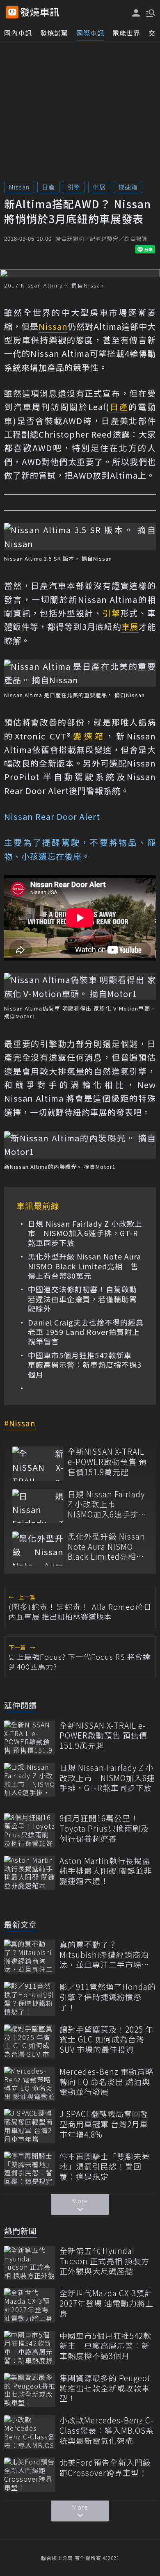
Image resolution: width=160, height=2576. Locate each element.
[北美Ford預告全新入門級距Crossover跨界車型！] (30, 2474)
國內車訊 (18, 33)
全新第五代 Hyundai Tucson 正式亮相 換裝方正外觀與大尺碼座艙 (104, 2261)
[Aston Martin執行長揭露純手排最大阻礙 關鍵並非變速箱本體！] (30, 1873)
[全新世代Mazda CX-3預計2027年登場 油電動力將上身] (30, 2305)
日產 (48, 187)
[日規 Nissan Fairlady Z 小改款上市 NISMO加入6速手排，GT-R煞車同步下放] (38, 1506)
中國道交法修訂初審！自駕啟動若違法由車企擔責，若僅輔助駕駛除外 (82, 1299)
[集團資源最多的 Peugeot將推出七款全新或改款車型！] (30, 2390)
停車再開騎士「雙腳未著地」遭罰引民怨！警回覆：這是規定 (105, 2167)
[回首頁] (40, 12)
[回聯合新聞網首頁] (12, 12)
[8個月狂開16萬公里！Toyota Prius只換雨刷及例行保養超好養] (30, 1830)
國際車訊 (90, 33)
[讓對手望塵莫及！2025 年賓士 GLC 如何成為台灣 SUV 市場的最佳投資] (30, 2041)
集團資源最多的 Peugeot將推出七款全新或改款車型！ (105, 2388)
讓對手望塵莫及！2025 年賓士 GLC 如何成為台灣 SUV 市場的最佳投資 (106, 2040)
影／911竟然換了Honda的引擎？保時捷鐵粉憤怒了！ (108, 1997)
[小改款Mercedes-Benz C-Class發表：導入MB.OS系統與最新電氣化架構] (30, 2432)
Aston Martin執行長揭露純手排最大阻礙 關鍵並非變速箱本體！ (106, 1871)
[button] (150, 12)
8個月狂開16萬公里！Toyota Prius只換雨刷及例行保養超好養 (104, 1828)
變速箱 (128, 187)
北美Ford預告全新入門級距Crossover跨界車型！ (105, 2468)
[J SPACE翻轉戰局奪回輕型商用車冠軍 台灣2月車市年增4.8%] (30, 2126)
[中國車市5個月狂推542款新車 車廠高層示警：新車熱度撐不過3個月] (30, 2348)
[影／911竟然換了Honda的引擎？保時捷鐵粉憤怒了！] (30, 1999)
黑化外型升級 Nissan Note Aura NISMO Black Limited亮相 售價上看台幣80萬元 (85, 1266)
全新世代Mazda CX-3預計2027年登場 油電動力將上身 (106, 2303)
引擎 (74, 187)
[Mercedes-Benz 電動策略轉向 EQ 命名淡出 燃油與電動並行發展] (30, 2084)
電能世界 (126, 33)
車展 (99, 187)
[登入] (136, 13)
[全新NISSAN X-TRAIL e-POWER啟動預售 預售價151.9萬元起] (38, 1464)
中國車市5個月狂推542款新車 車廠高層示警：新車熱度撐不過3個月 (85, 1365)
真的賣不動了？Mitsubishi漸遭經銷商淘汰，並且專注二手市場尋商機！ (105, 1955)
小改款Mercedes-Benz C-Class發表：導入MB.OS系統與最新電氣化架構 (107, 2430)
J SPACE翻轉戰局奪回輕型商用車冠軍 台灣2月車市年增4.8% (104, 2124)
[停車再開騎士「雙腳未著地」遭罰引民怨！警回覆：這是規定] (30, 2169)
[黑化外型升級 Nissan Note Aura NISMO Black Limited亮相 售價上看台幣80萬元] (38, 1548)
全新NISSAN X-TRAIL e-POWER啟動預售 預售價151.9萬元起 (107, 1462)
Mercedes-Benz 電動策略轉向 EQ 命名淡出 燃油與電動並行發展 (106, 2082)
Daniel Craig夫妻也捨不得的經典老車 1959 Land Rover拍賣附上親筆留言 (86, 1332)
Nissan (19, 187)
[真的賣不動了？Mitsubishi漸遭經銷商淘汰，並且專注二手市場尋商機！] (30, 1957)
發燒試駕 (54, 33)
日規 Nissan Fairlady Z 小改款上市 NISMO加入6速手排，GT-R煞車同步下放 (85, 1233)
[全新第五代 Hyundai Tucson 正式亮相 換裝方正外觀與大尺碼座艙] (30, 2263)
